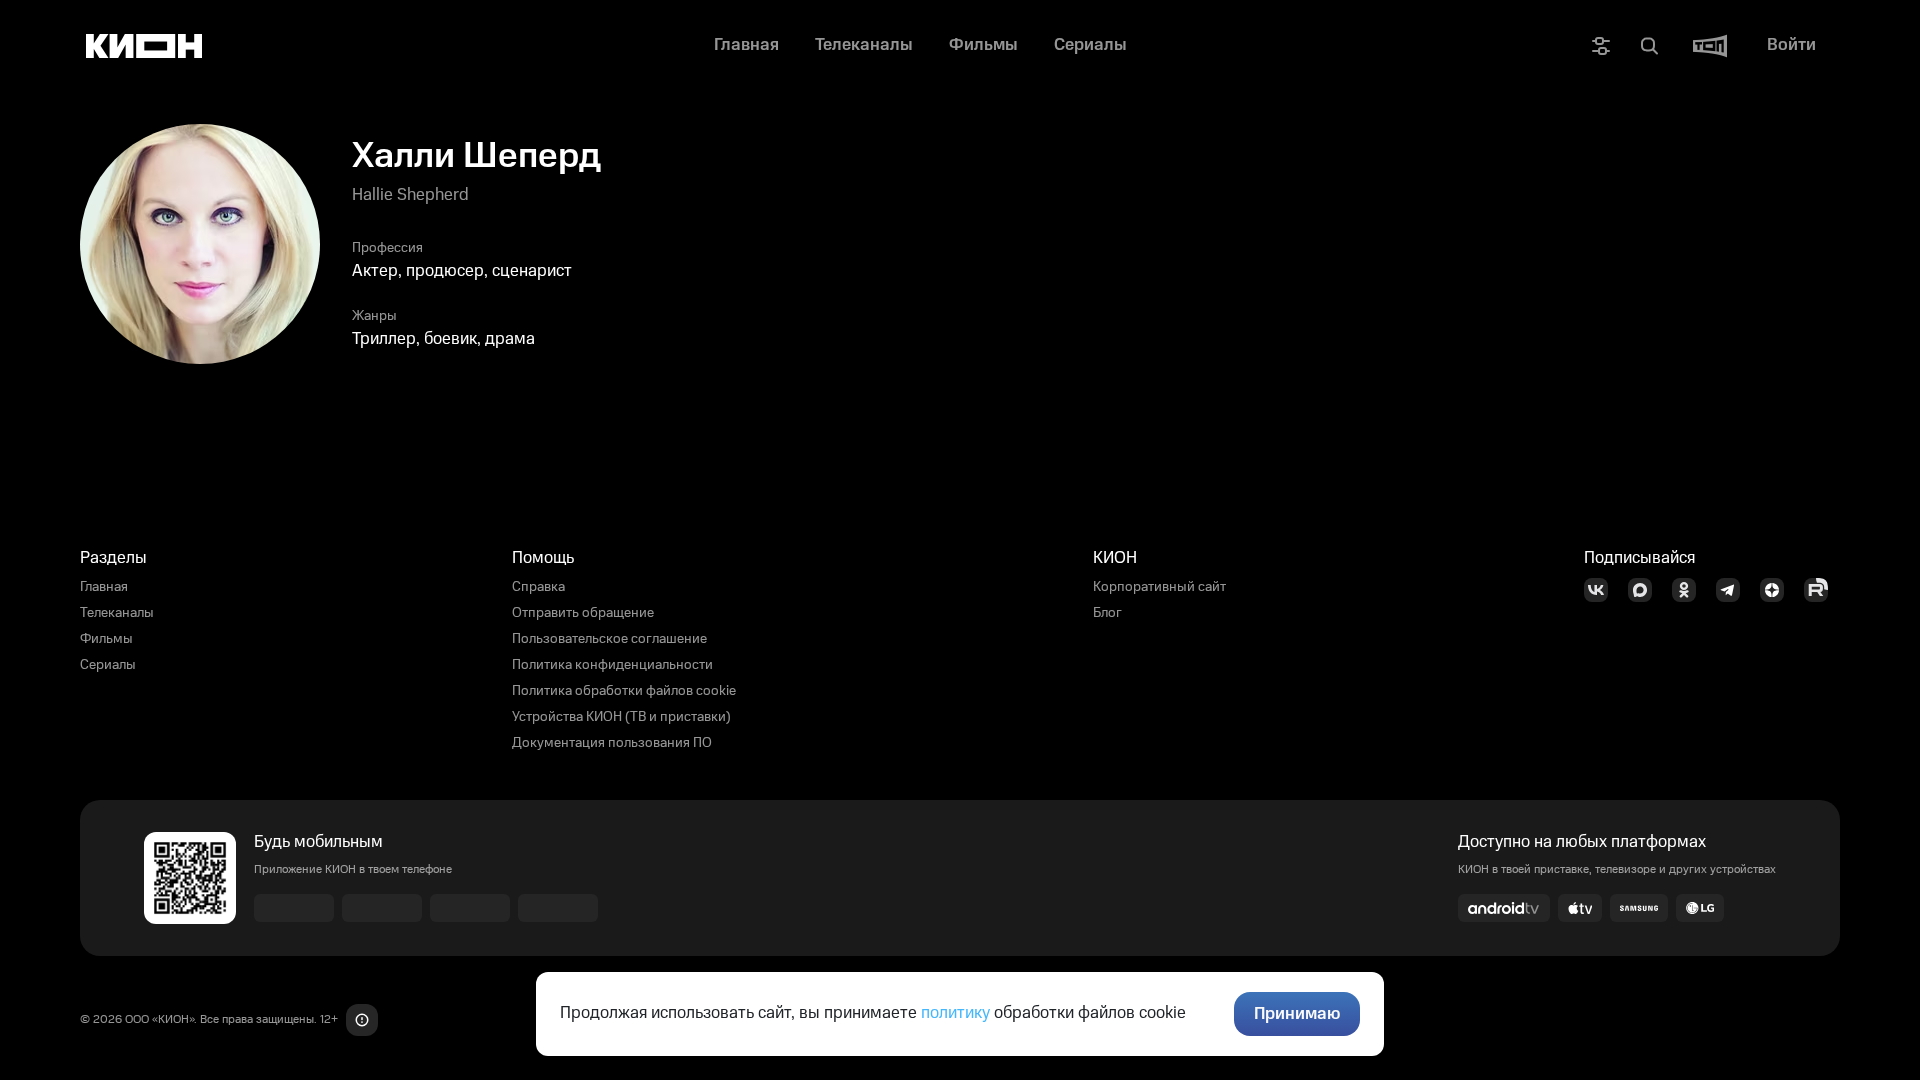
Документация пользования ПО (612, 743)
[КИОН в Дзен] (1778, 590)
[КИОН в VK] (1602, 590)
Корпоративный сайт (1159, 587)
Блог (1107, 613)
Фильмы (106, 639)
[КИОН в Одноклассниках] (1690, 590)
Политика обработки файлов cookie (624, 691)
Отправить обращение (583, 613)
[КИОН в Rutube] (1822, 590)
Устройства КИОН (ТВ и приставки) (621, 717)
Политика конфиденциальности (612, 665)
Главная (104, 587)
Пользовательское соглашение (609, 639)
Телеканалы (117, 613)
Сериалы (108, 665)
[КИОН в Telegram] (1734, 590)
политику (955, 1013)
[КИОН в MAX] (1646, 590)
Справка (538, 587)
